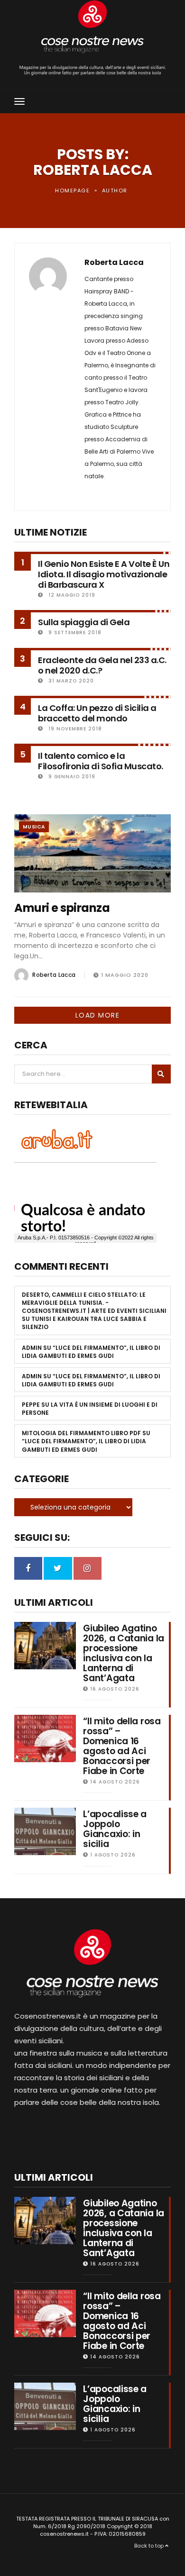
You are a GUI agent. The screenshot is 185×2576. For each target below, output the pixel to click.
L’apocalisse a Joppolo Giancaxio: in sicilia (115, 1829)
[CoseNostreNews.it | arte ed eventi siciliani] (92, 27)
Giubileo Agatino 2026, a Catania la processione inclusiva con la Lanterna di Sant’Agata (124, 1653)
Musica (34, 827)
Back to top (150, 2546)
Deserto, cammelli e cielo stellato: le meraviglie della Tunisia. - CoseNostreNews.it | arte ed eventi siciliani (94, 1303)
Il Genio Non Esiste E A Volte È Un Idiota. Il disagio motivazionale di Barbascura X (104, 574)
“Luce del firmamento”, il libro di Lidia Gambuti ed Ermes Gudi (91, 1352)
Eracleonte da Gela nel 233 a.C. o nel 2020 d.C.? (102, 665)
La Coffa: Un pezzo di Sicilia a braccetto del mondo (97, 713)
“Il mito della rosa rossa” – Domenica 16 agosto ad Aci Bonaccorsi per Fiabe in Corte (122, 1746)
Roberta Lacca (114, 263)
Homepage (72, 191)
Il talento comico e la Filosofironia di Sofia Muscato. (101, 761)
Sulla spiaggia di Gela (84, 622)
